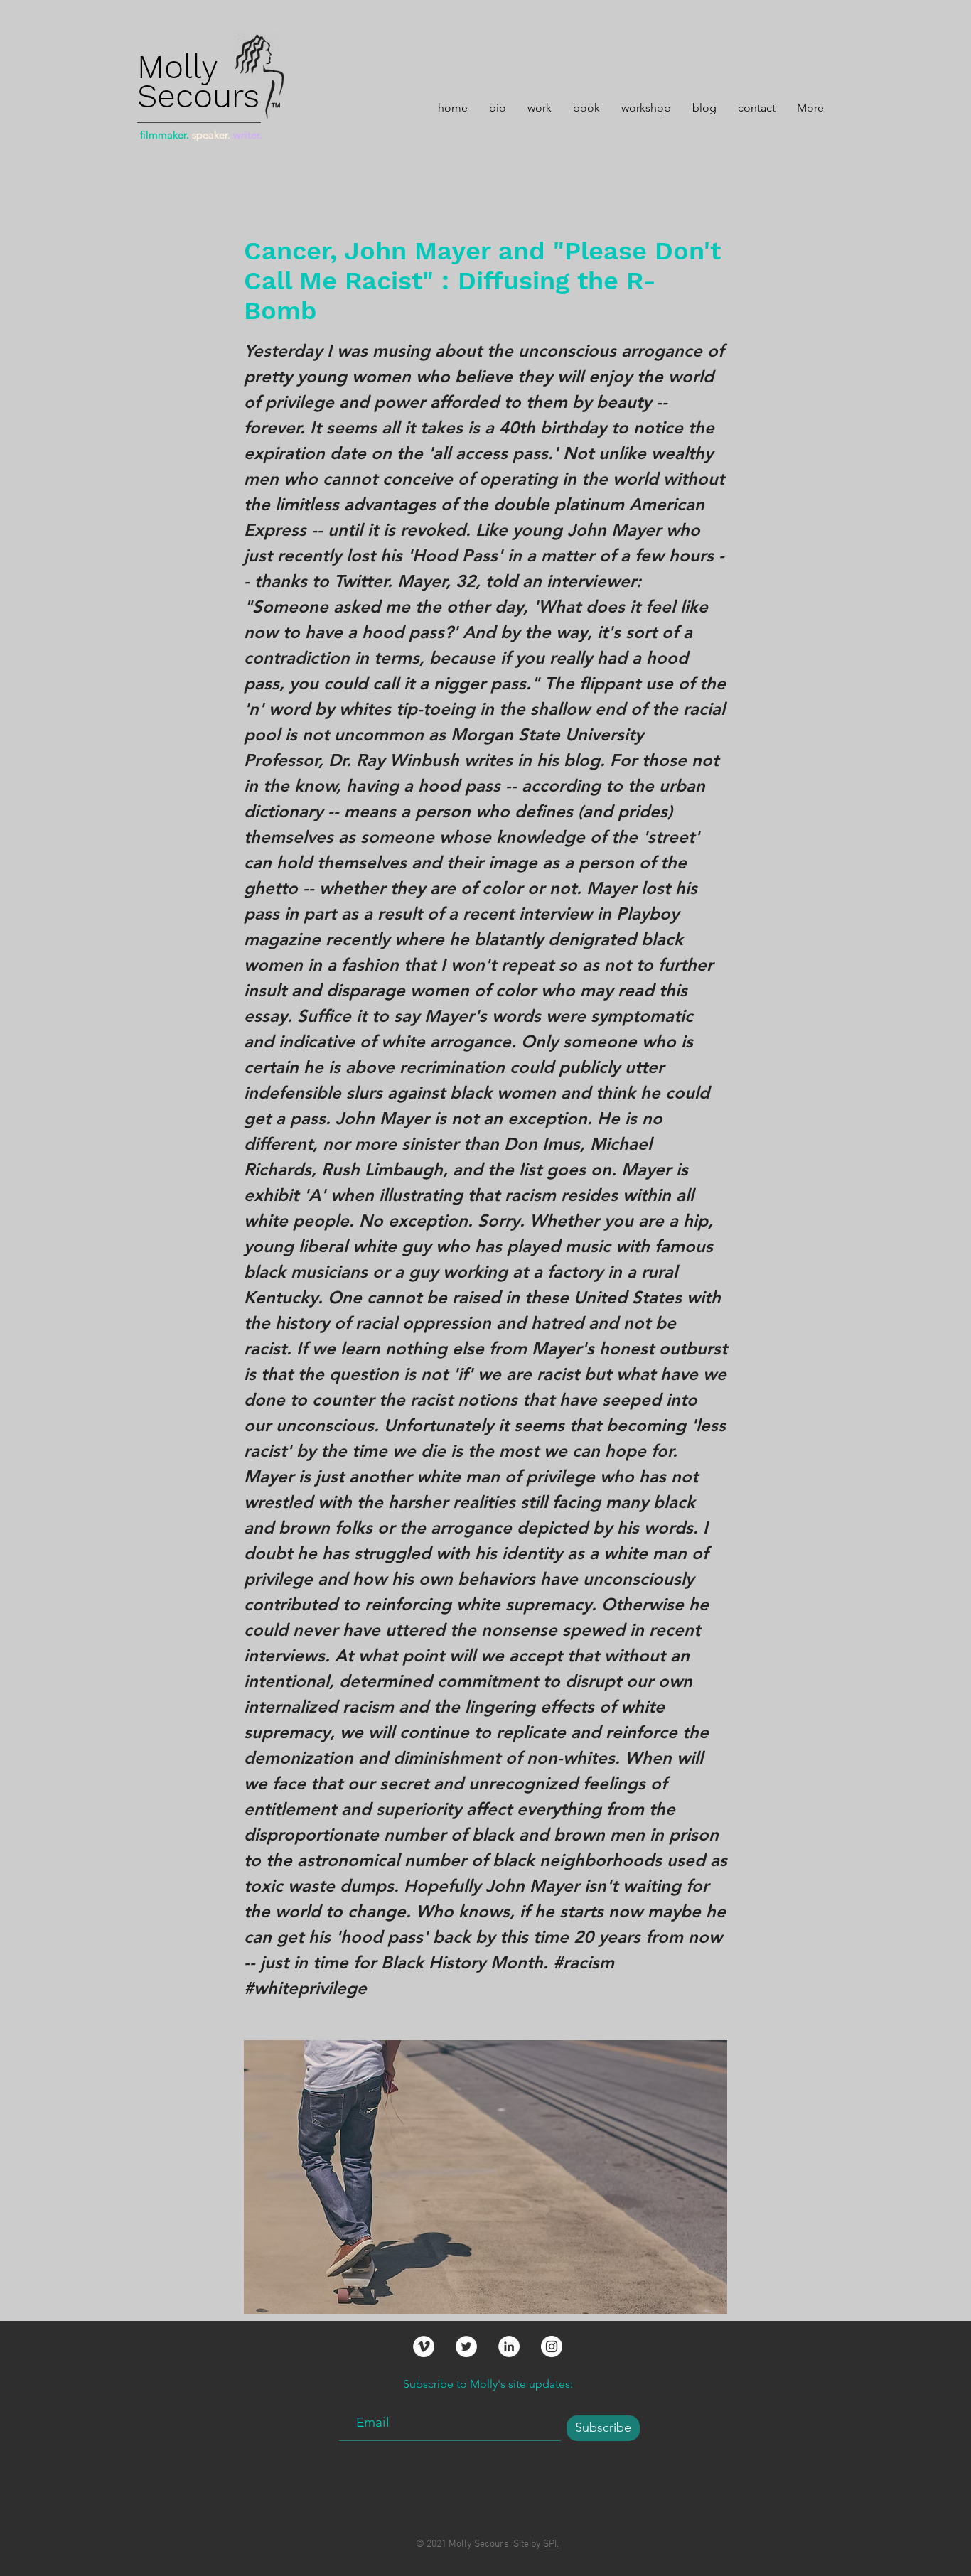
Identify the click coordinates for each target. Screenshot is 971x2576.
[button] (540, 106)
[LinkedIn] (509, 2346)
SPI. (551, 2544)
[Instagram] (552, 2346)
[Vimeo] (424, 2346)
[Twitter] (466, 2346)
